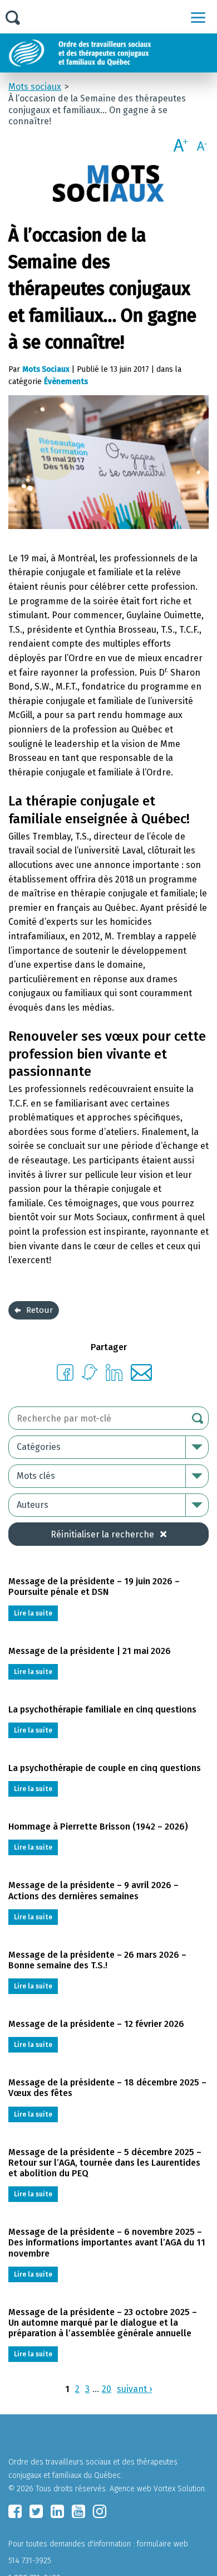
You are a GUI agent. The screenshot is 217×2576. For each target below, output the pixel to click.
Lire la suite (33, 1613)
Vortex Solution (179, 2489)
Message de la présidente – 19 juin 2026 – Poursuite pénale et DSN (94, 1587)
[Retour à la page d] (107, 53)
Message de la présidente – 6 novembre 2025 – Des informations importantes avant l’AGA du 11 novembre (107, 2242)
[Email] (142, 1378)
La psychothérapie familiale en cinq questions (102, 1709)
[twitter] (36, 2511)
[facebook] (15, 2511)
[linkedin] (57, 2511)
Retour (40, 1310)
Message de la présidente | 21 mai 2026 (90, 1651)
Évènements (66, 382)
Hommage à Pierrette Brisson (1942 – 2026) (98, 1827)
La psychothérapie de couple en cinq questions (105, 1768)
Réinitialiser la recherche (102, 1534)
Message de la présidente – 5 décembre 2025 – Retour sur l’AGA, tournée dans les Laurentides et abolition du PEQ (105, 2163)
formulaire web (162, 2544)
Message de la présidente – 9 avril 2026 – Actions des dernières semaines (93, 1890)
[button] (198, 17)
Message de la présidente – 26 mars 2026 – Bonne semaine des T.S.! (97, 1960)
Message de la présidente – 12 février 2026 (96, 2024)
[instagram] (100, 2511)
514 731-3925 (30, 2561)
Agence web (130, 2489)
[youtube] (78, 2511)
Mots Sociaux (46, 369)
